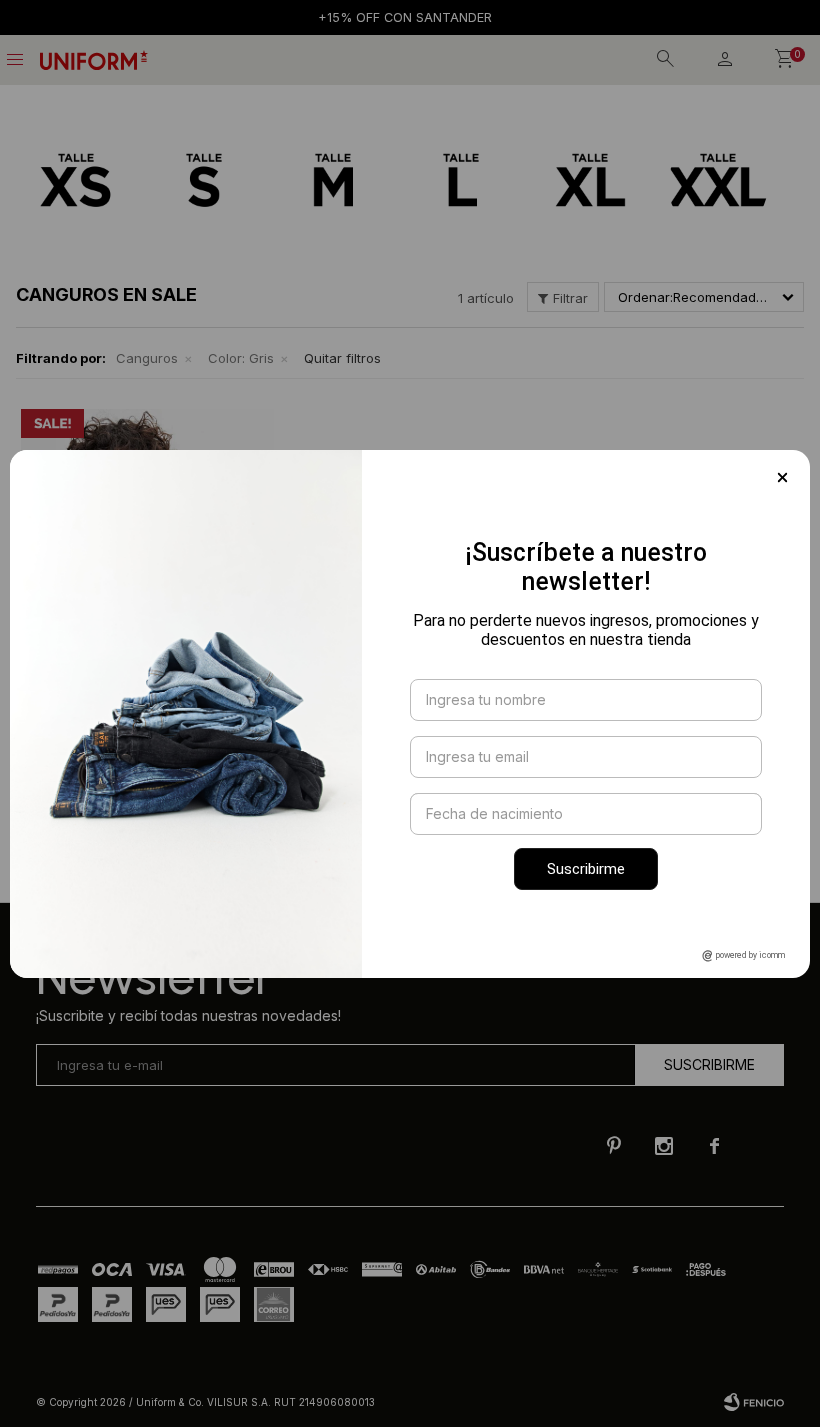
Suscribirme (586, 869)
